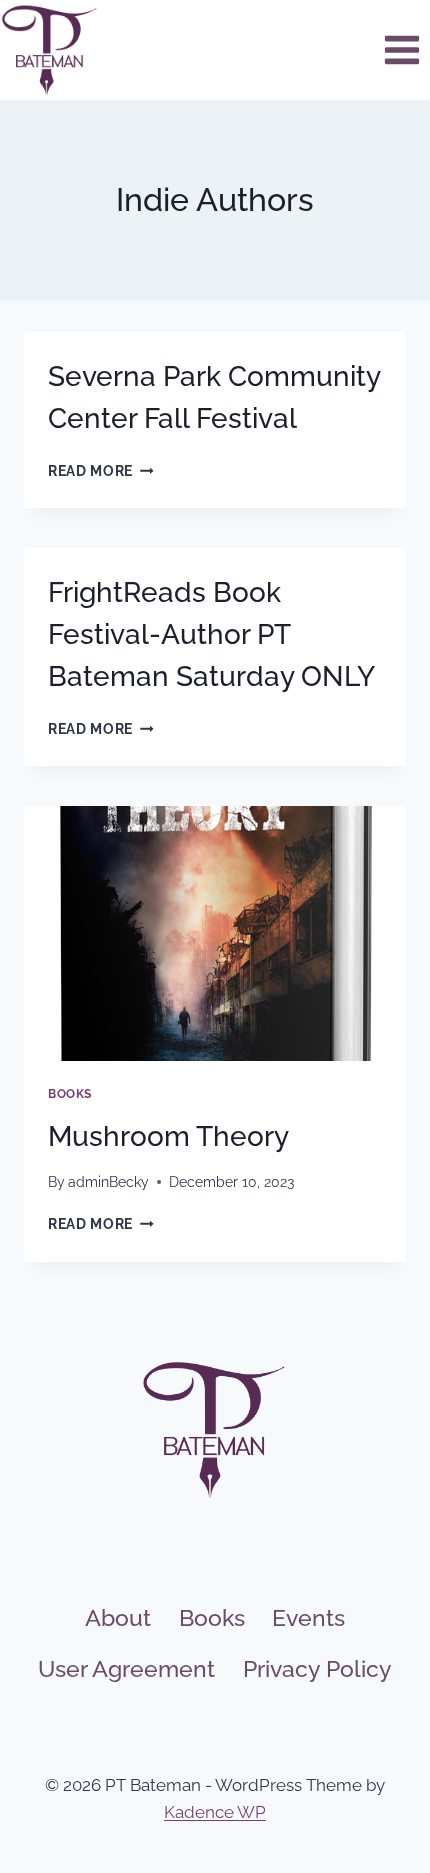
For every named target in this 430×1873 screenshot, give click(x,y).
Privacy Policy (317, 1668)
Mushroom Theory (168, 1136)
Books (70, 1094)
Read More (101, 471)
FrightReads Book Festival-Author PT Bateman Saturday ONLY (211, 634)
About (118, 1617)
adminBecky (108, 1182)
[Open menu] (401, 49)
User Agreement (126, 1668)
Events (308, 1617)
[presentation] (215, 933)
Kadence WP (215, 1812)
